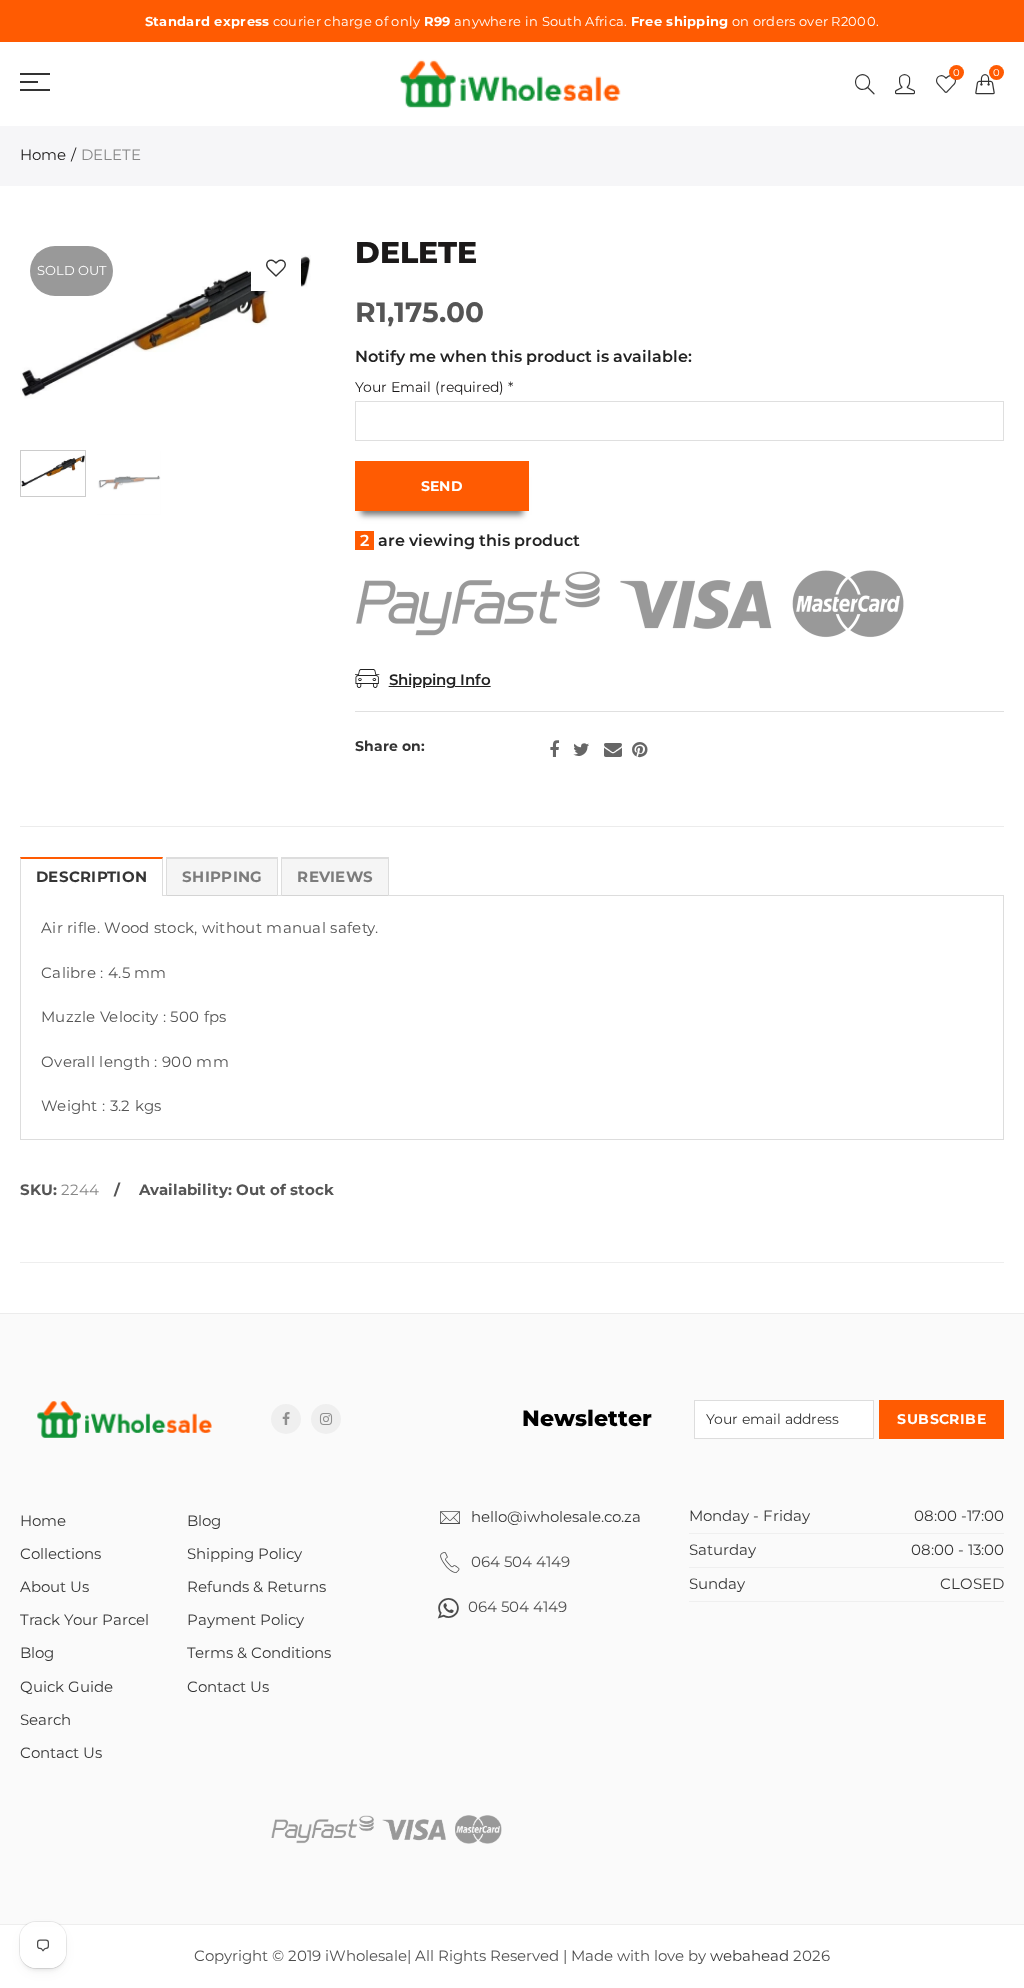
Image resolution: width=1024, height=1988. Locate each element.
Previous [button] (73, 337)
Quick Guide (66, 1687)
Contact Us (61, 1753)
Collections (60, 1554)
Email (613, 750)
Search (45, 1720)
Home (43, 155)
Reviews (335, 877)
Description (91, 877)
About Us (54, 1587)
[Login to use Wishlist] (276, 268)
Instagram (326, 1419)
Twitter (581, 750)
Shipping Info (440, 680)
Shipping (222, 877)
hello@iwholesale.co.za (556, 1517)
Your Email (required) (434, 387)
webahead (749, 1956)
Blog (37, 1653)
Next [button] (257, 337)
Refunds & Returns (256, 1587)
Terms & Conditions (259, 1653)
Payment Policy (245, 1620)
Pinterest (639, 750)
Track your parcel (84, 1620)
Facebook (554, 750)
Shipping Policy (244, 1554)
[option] (165, 338)
